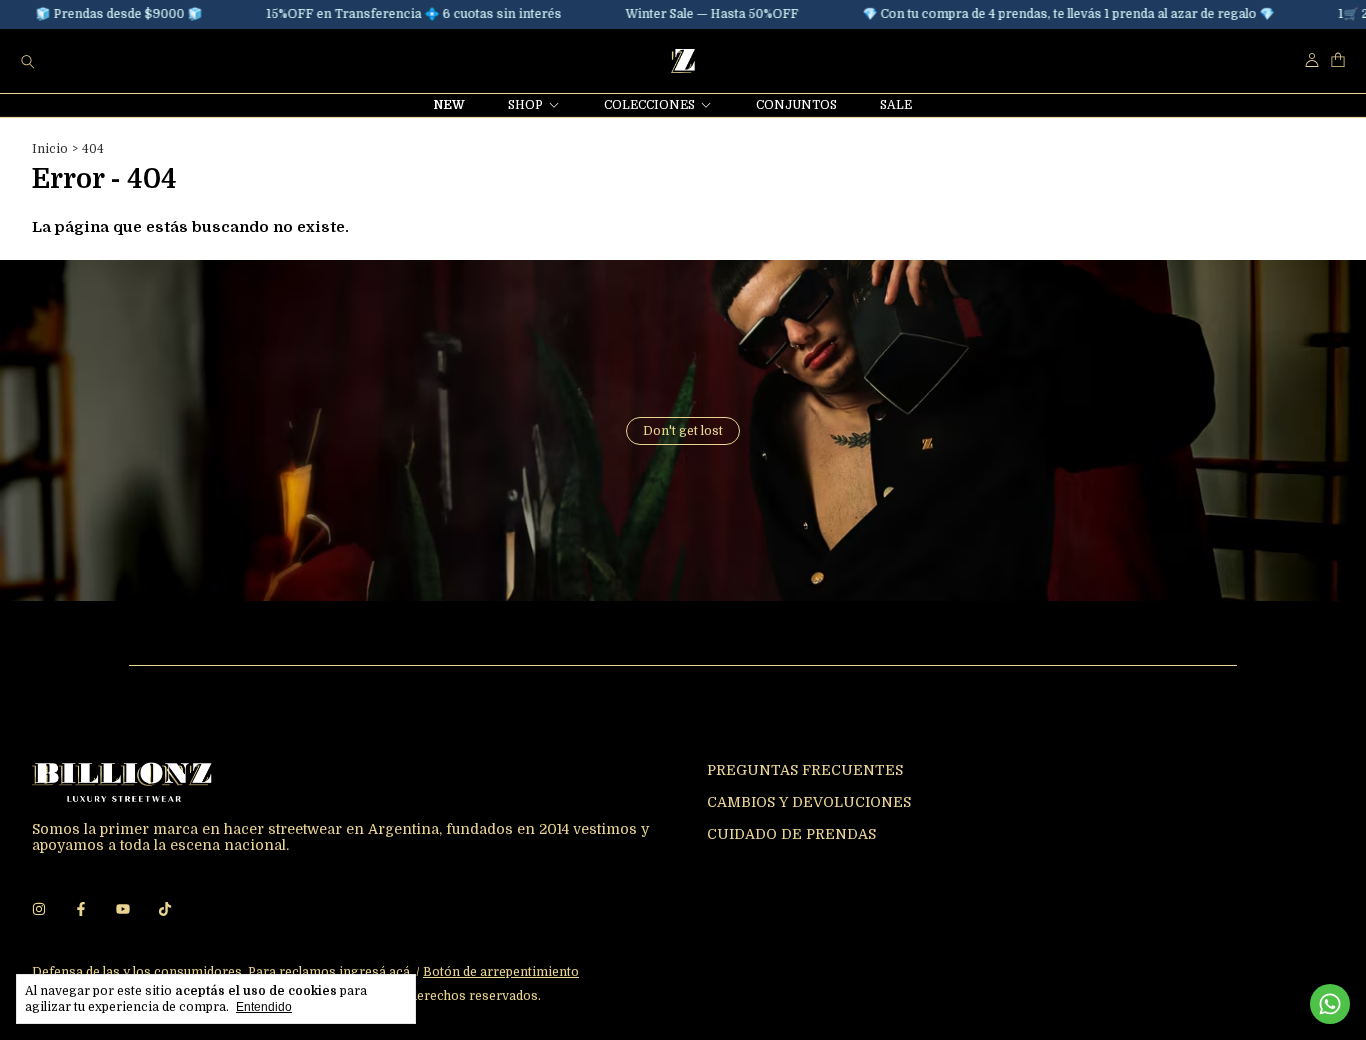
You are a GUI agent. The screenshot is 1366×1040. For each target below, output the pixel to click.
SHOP (525, 105)
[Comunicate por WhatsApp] (1330, 1004)
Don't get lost (683, 431)
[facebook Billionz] (81, 909)
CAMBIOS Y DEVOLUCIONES (809, 802)
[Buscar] (28, 61)
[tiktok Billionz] (165, 909)
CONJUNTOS (796, 105)
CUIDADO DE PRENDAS (791, 834)
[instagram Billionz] (39, 909)
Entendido (264, 1007)
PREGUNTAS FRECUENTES (805, 770)
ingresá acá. (376, 972)
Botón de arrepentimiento (501, 972)
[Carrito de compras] (1338, 60)
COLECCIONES (649, 105)
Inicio (50, 149)
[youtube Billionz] (123, 909)
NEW (449, 105)
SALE (896, 105)
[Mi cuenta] (1312, 60)
